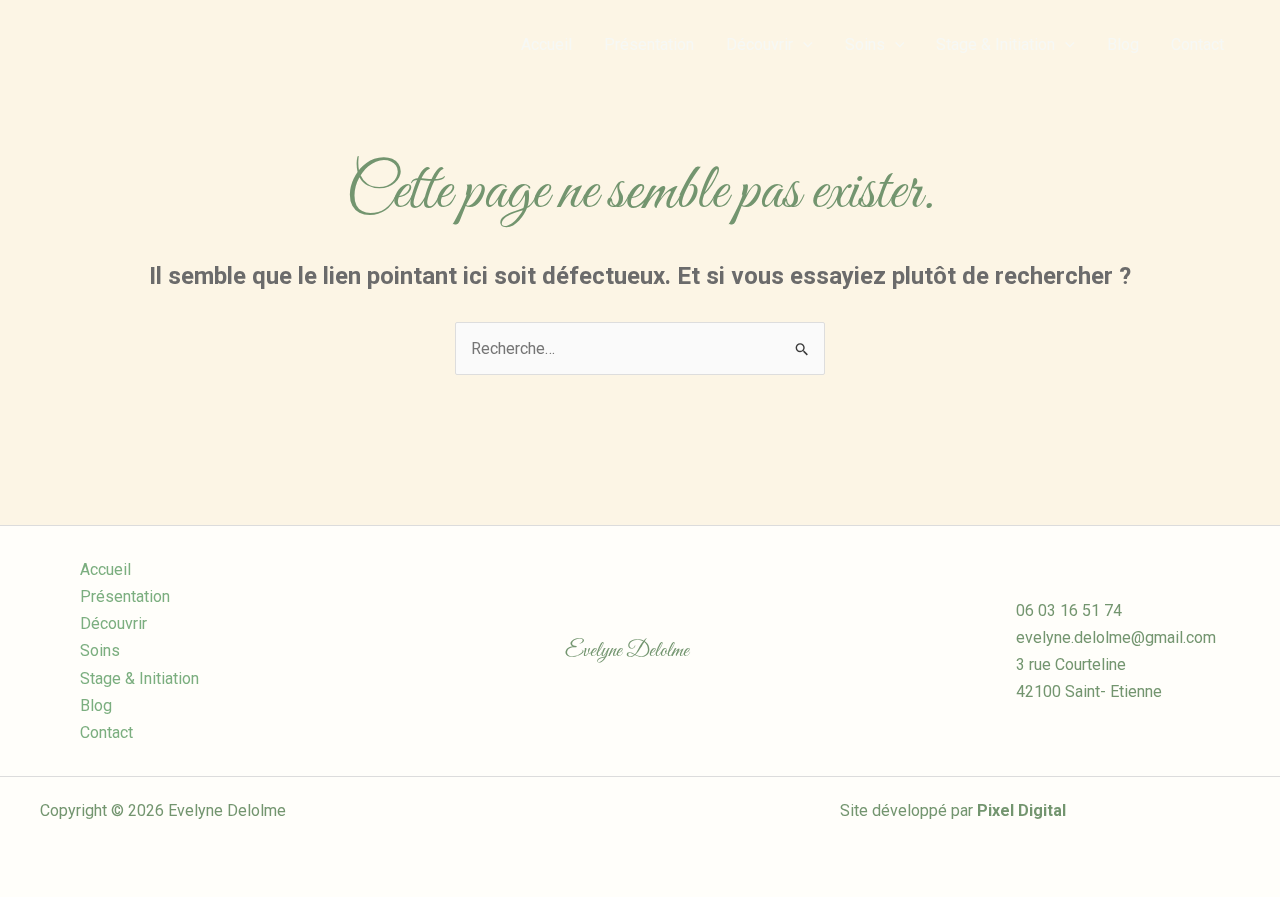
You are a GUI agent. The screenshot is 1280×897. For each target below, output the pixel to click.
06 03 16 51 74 (1069, 610)
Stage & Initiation (995, 44)
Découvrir (759, 44)
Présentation (649, 44)
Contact (1197, 44)
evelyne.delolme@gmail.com (1116, 637)
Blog (1123, 44)
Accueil (546, 44)
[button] (803, 45)
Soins (865, 44)
